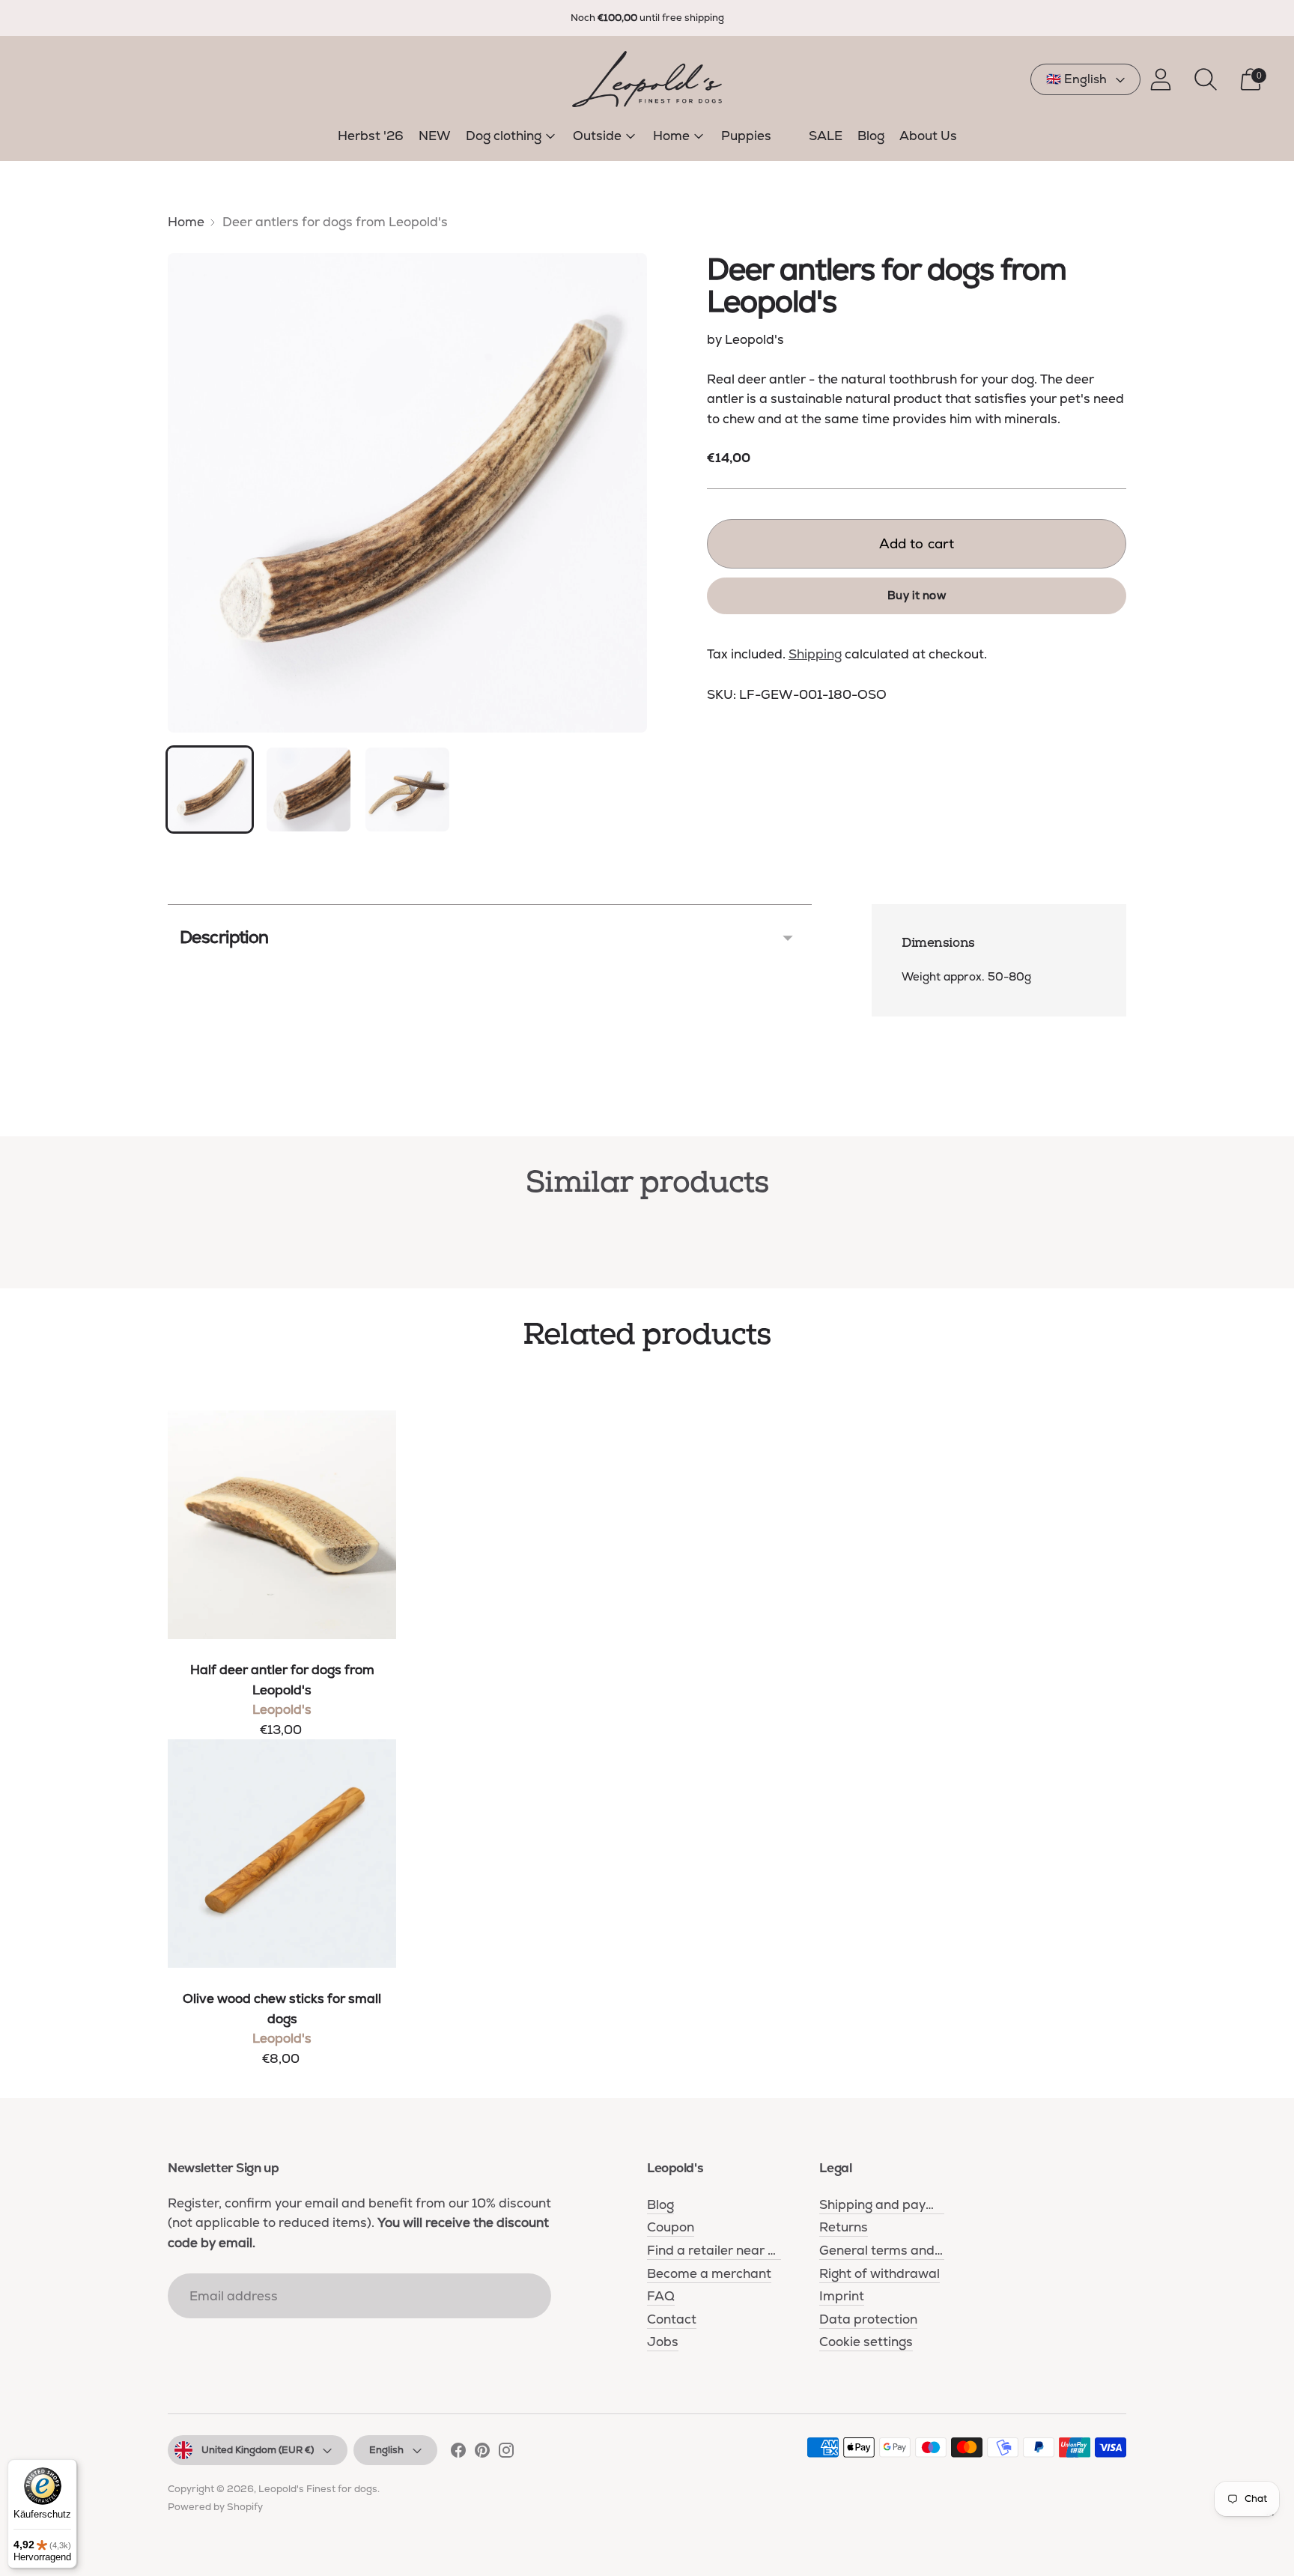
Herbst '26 (371, 136)
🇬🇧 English (1076, 79)
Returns (844, 2227)
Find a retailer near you (718, 2250)
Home (671, 136)
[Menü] (1270, 2518)
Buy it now (917, 595)
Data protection (868, 2319)
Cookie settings (866, 2342)
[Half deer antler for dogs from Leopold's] (282, 1525)
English (386, 2450)
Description (224, 937)
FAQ (661, 2296)
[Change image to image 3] (407, 790)
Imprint (842, 2296)
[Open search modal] (1206, 79)
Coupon (671, 2227)
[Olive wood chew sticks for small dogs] (282, 1854)
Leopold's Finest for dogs (318, 2489)
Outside (597, 136)
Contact (672, 2319)
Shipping (815, 654)
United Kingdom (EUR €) (258, 2450)
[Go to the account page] (1161, 79)
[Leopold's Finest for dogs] (647, 79)
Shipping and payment (889, 2204)
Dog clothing (504, 136)
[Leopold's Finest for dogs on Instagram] (506, 2453)
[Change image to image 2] (309, 790)
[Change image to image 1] (210, 790)
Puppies (746, 136)
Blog (871, 136)
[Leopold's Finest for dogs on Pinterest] (482, 2453)
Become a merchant (709, 2273)
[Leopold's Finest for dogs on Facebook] (458, 2453)
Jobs (663, 2342)
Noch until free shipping (647, 18)
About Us (928, 136)
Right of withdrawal (880, 2273)
